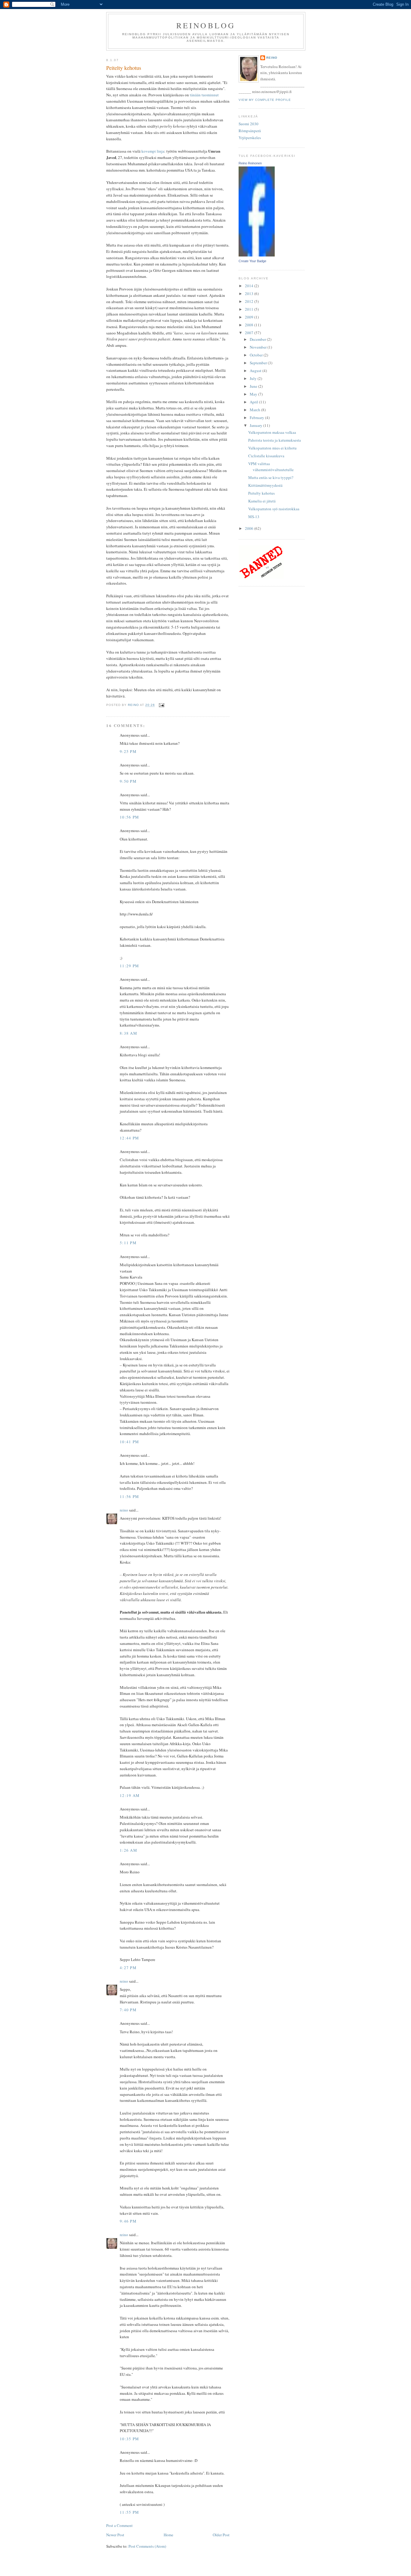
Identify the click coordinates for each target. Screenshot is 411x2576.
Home (168, 2535)
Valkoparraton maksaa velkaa (272, 432)
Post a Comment (119, 2525)
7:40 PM (128, 2010)
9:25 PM (128, 751)
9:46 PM (128, 2221)
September (259, 363)
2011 (250, 309)
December (258, 339)
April (254, 402)
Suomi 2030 (249, 124)
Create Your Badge (252, 261)
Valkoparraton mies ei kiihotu (272, 448)
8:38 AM (128, 1033)
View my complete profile (265, 100)
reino (124, 1510)
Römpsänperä (250, 131)
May (254, 394)
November (259, 347)
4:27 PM (128, 1968)
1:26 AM (128, 1850)
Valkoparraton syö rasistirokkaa (274, 509)
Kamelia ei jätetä (262, 501)
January (256, 425)
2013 (250, 294)
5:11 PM (128, 1243)
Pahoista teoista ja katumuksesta (275, 440)
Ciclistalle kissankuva (266, 456)
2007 (250, 333)
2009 (250, 317)
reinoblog (206, 25)
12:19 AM (130, 1795)
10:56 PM (129, 817)
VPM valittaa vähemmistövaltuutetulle (271, 467)
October (257, 355)
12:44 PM (129, 1138)
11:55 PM (129, 2512)
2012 (250, 301)
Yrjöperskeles (250, 138)
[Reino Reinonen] (257, 255)
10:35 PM (129, 2439)
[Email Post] (161, 705)
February (257, 418)
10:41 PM (129, 1442)
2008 (250, 325)
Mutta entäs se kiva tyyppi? (271, 477)
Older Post (221, 2535)
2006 (250, 528)
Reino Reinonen (250, 163)
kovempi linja (153, 151)
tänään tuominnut (204, 95)
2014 (250, 286)
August (256, 371)
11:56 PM (129, 1496)
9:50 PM (128, 781)
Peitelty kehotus (261, 493)
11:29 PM (129, 966)
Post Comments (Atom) (147, 2546)
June (254, 386)
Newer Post (115, 2535)
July (254, 378)
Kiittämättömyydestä (265, 485)
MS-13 (254, 517)
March (255, 410)
